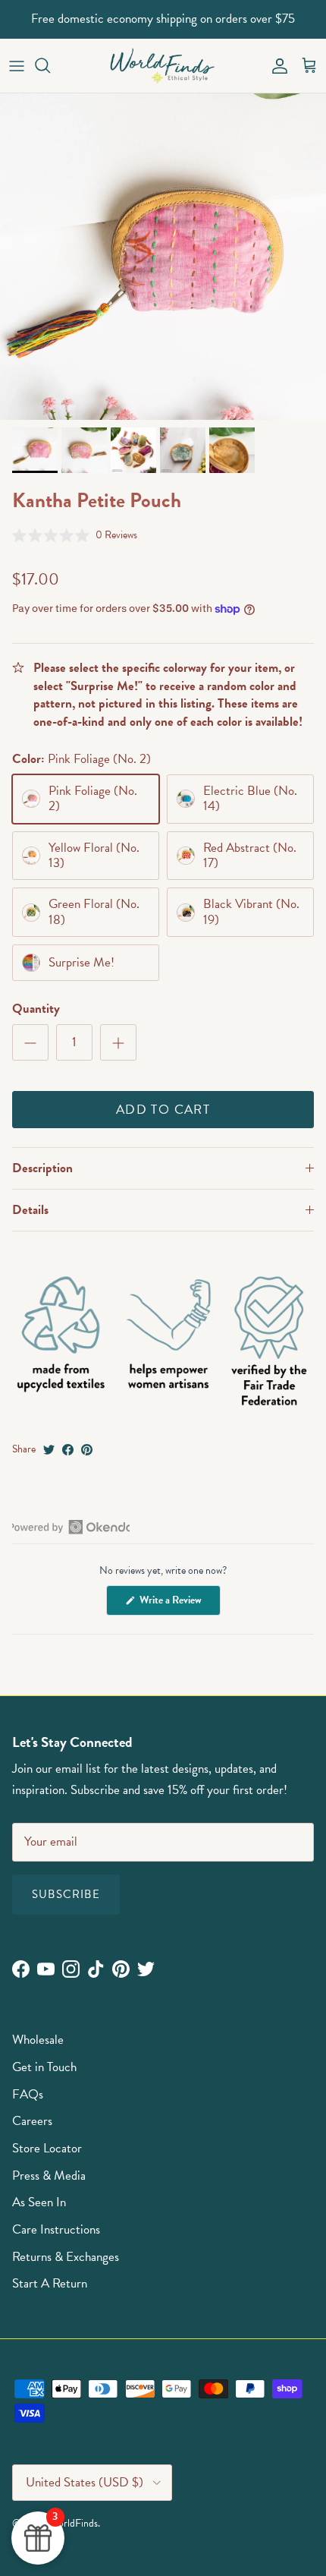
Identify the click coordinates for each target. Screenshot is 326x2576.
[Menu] (17, 65)
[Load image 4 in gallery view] (163, 257)
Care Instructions (56, 2229)
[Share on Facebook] (68, 1450)
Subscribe (66, 1894)
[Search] (50, 65)
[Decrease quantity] (30, 1042)
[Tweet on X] (49, 1450)
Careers (32, 2121)
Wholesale (38, 2040)
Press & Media (49, 2176)
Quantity (36, 1009)
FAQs (28, 2094)
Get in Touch (44, 2067)
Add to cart (163, 1110)
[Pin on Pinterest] (87, 1450)
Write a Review (179, 1603)
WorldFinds (74, 2523)
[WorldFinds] (163, 66)
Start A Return (50, 2283)
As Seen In (39, 2202)
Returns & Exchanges (66, 2257)
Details (30, 1210)
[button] (75, 535)
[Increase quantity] (118, 1042)
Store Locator (47, 2148)
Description (42, 1168)
